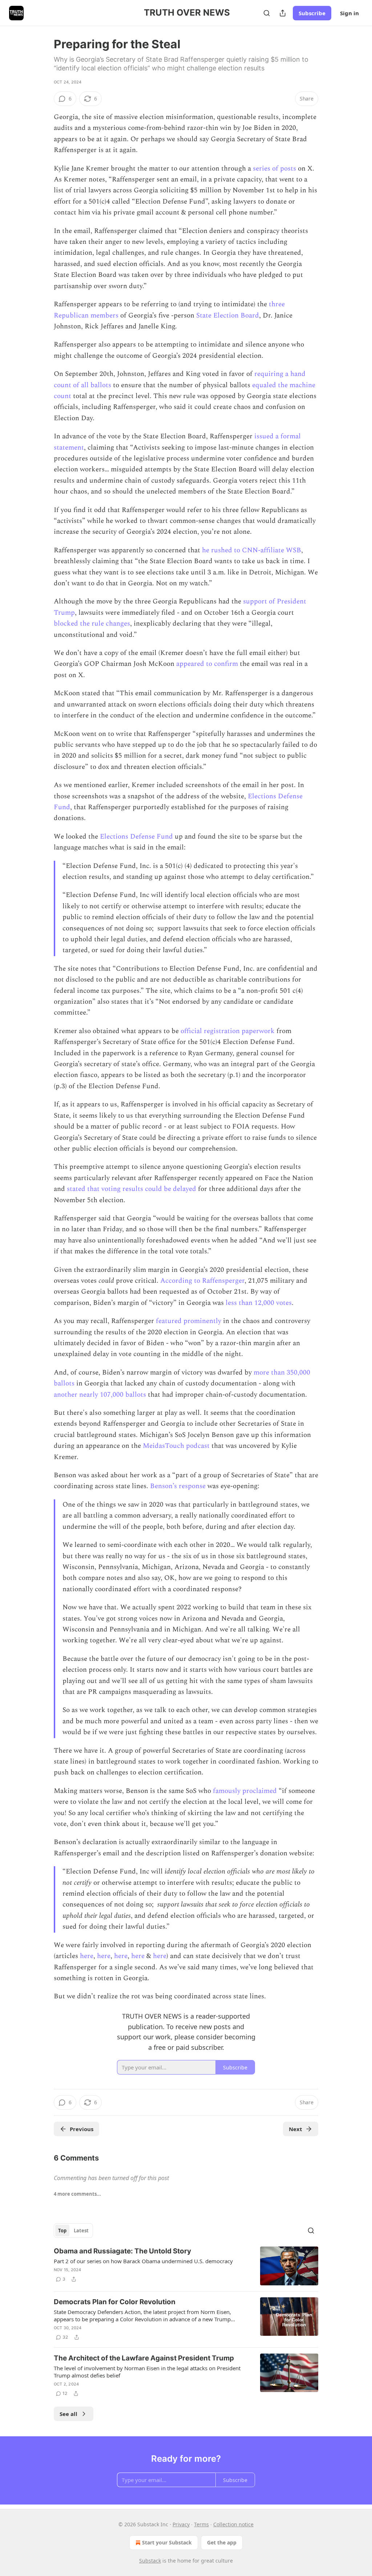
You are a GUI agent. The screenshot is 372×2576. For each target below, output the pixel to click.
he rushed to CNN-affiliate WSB (251, 550)
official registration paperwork (227, 1031)
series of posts (274, 169)
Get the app (222, 2542)
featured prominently (188, 1321)
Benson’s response (177, 1486)
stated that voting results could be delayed (131, 1189)
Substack (150, 2561)
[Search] (267, 13)
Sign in (349, 13)
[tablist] (73, 2231)
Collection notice (233, 2524)
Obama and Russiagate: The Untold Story (122, 2251)
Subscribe (312, 13)
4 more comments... (77, 2194)
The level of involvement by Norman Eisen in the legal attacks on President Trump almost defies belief (147, 2372)
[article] (186, 2266)
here (86, 1956)
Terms (201, 2524)
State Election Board (228, 316)
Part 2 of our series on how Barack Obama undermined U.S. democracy (143, 2261)
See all (68, 2414)
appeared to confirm (206, 664)
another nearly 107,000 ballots (100, 1395)
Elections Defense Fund (136, 837)
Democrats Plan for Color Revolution (115, 2302)
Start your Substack (167, 2542)
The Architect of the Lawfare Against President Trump (144, 2358)
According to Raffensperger (201, 1281)
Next (296, 2129)
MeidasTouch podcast (175, 1446)
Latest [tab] (81, 2231)
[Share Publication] (283, 13)
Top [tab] (62, 2231)
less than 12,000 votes (258, 1303)
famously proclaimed (244, 1791)
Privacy (181, 2524)
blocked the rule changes (92, 624)
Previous (82, 2129)
